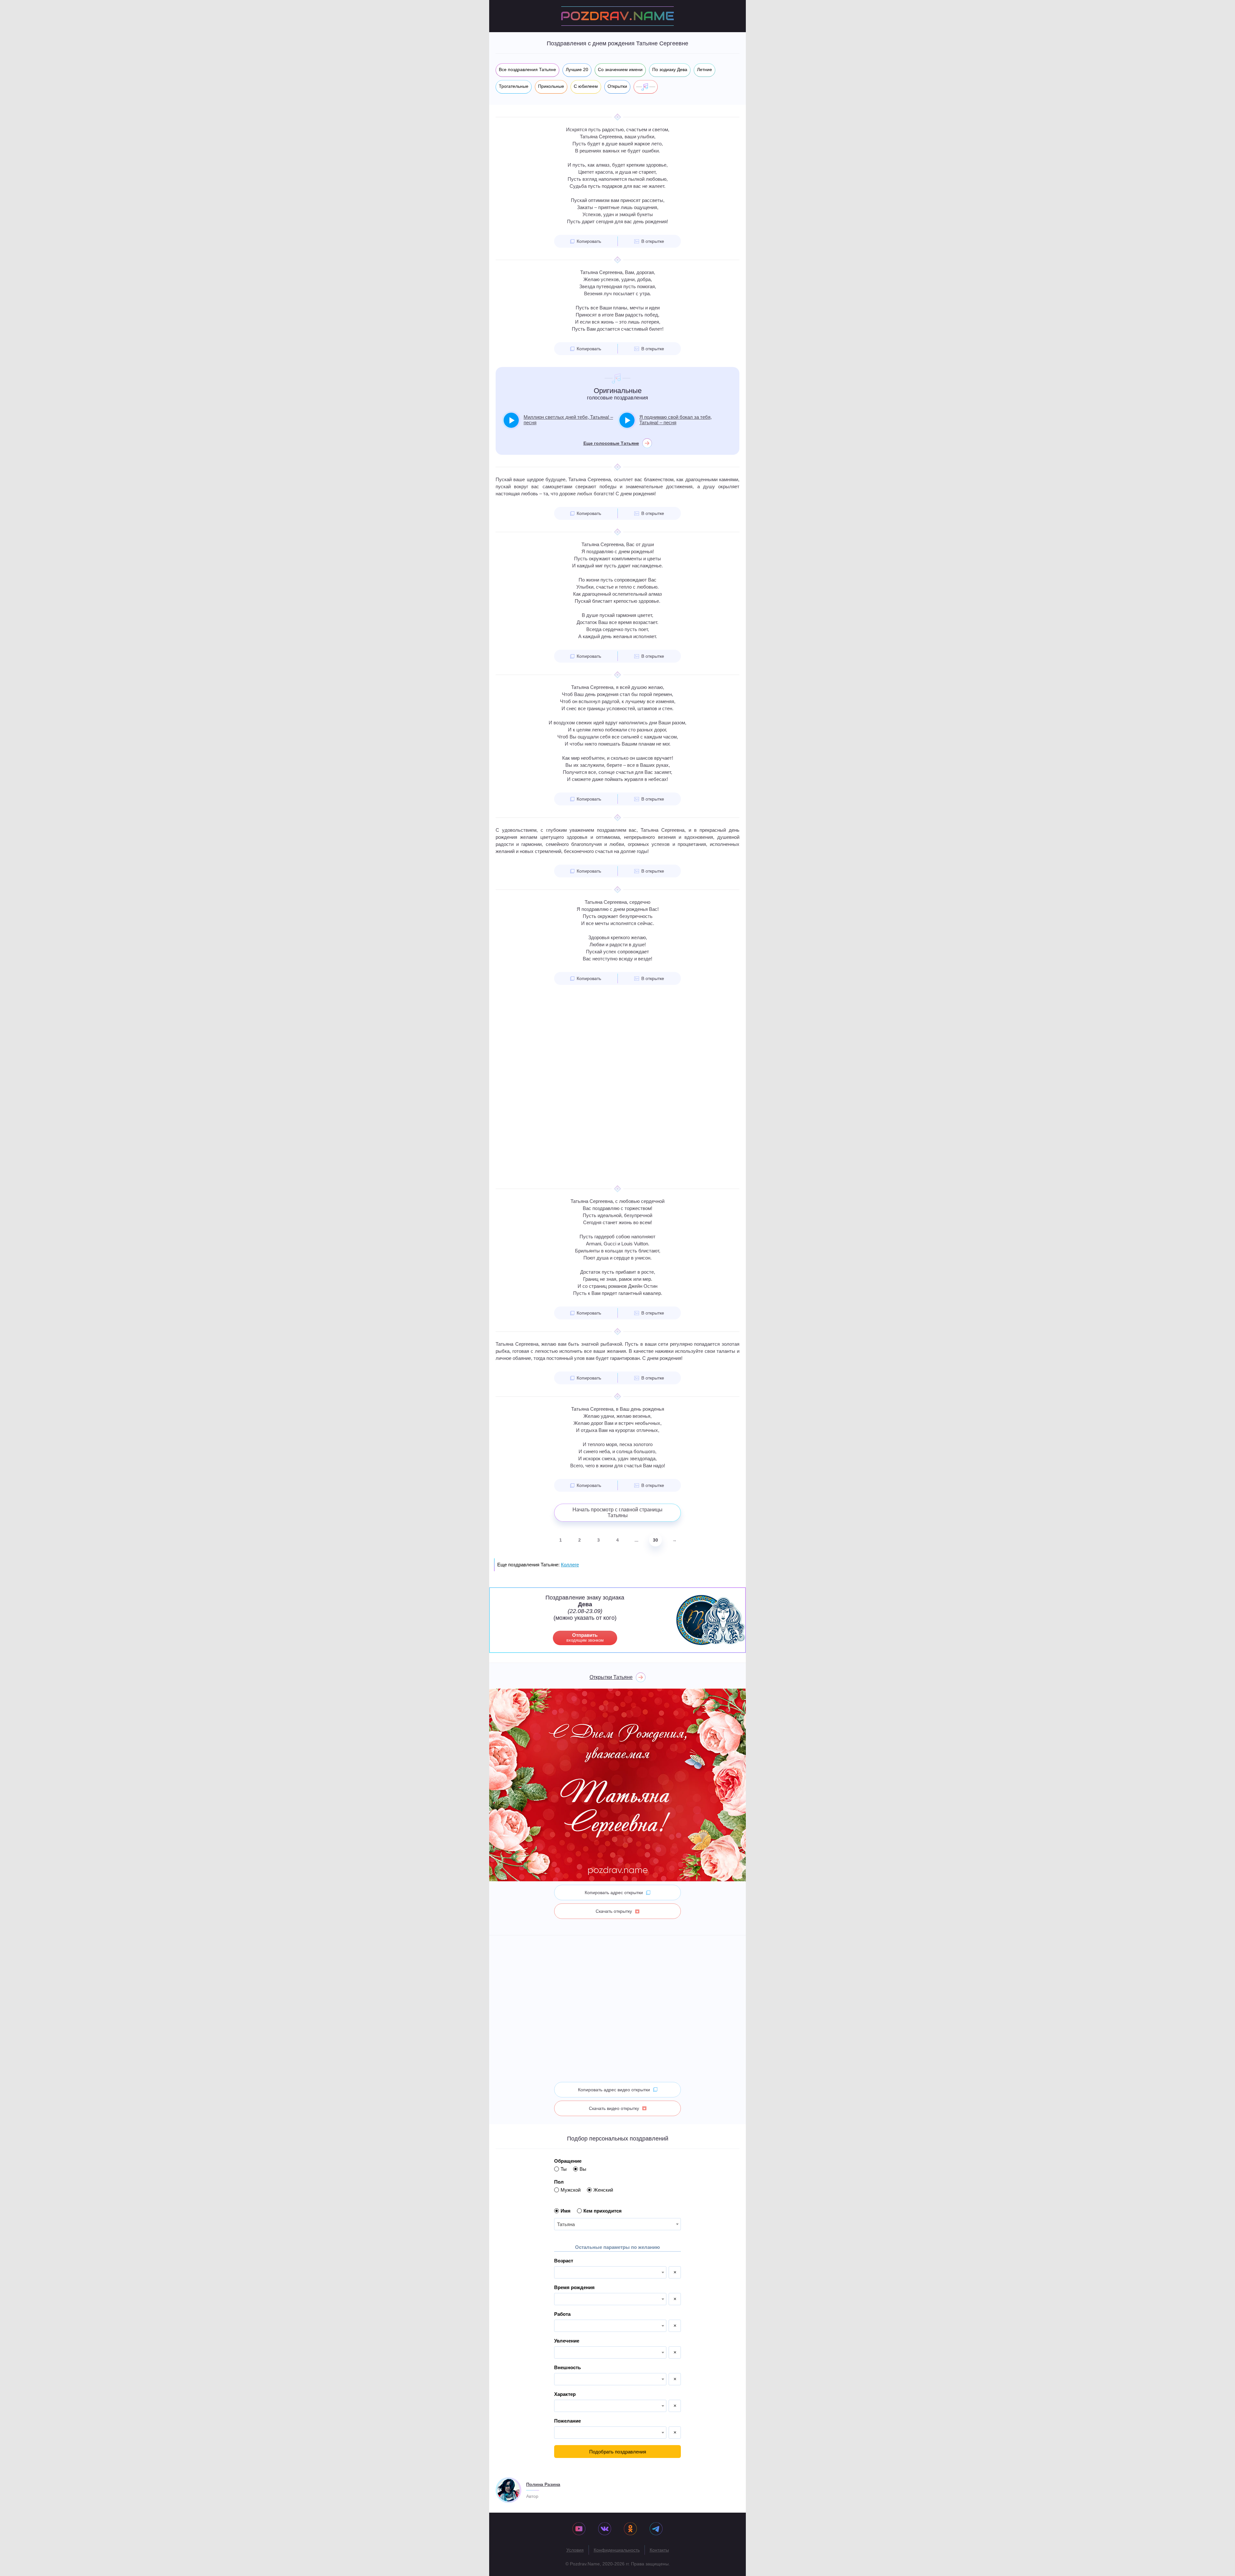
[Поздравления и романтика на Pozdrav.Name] (617, 16)
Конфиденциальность (617, 2550)
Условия (575, 2550)
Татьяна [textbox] (566, 2224)
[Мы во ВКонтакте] (605, 2529)
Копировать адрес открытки (614, 1893)
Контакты (659, 2550)
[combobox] (617, 2224)
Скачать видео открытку (614, 2108)
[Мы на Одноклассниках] (630, 2529)
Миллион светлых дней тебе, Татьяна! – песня (568, 420)
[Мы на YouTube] (579, 2529)
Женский (603, 2190)
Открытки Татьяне (611, 1677)
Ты (564, 2169)
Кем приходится (603, 2211)
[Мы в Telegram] (656, 2529)
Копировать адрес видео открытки (614, 2090)
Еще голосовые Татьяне (611, 443)
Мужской (571, 2190)
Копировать (589, 241)
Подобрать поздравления (618, 2452)
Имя (566, 2211)
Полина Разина (543, 2484)
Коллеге (570, 1565)
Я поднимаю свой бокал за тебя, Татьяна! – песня (676, 420)
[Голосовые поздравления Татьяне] (646, 87)
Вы (583, 2169)
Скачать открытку (614, 1911)
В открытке (653, 241)
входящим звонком (585, 1637)
